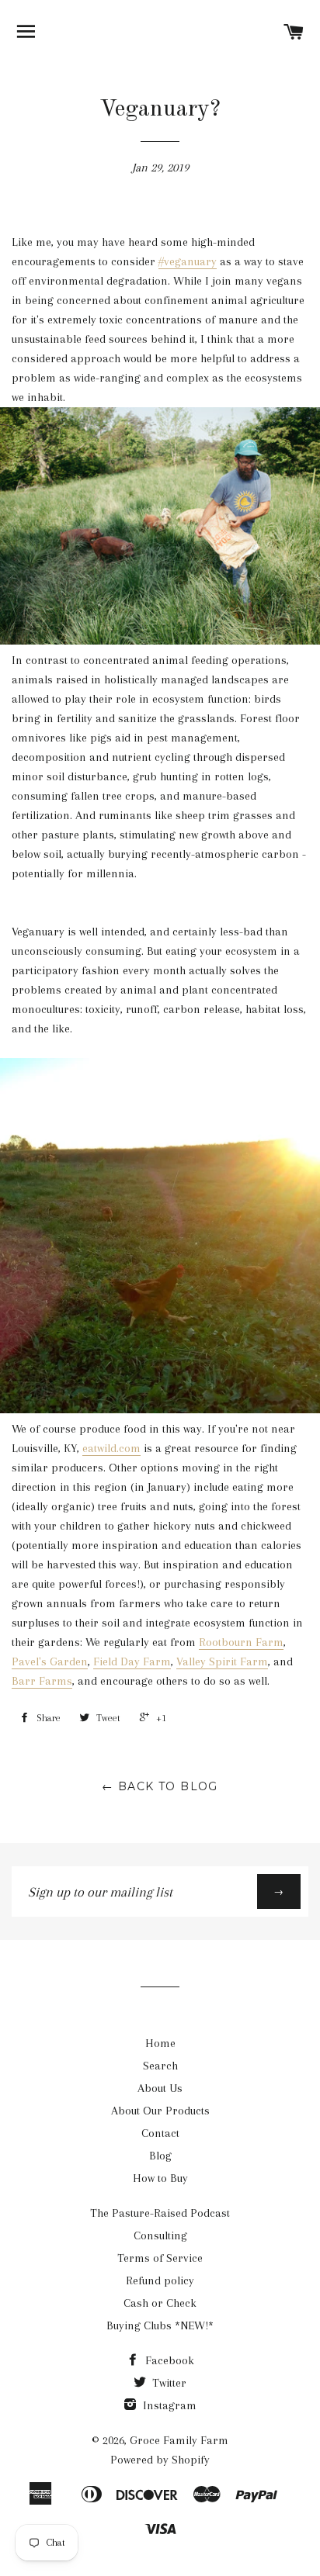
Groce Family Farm (179, 2440)
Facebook (168, 2360)
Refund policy (160, 2280)
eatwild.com (111, 1448)
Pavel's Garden (50, 1661)
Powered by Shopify (160, 2460)
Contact (160, 2133)
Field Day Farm (132, 1661)
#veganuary (188, 261)
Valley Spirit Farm (222, 1661)
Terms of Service (160, 2258)
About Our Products (160, 2111)
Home (160, 2043)
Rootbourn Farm (241, 1642)
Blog (160, 2156)
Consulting (160, 2235)
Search (160, 2066)
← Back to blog (160, 1786)
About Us (160, 2088)
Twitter (168, 2383)
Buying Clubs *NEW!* (160, 2325)
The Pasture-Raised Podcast (160, 2213)
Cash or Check (160, 2303)
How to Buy (160, 2178)
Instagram (168, 2405)
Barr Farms (42, 1681)
